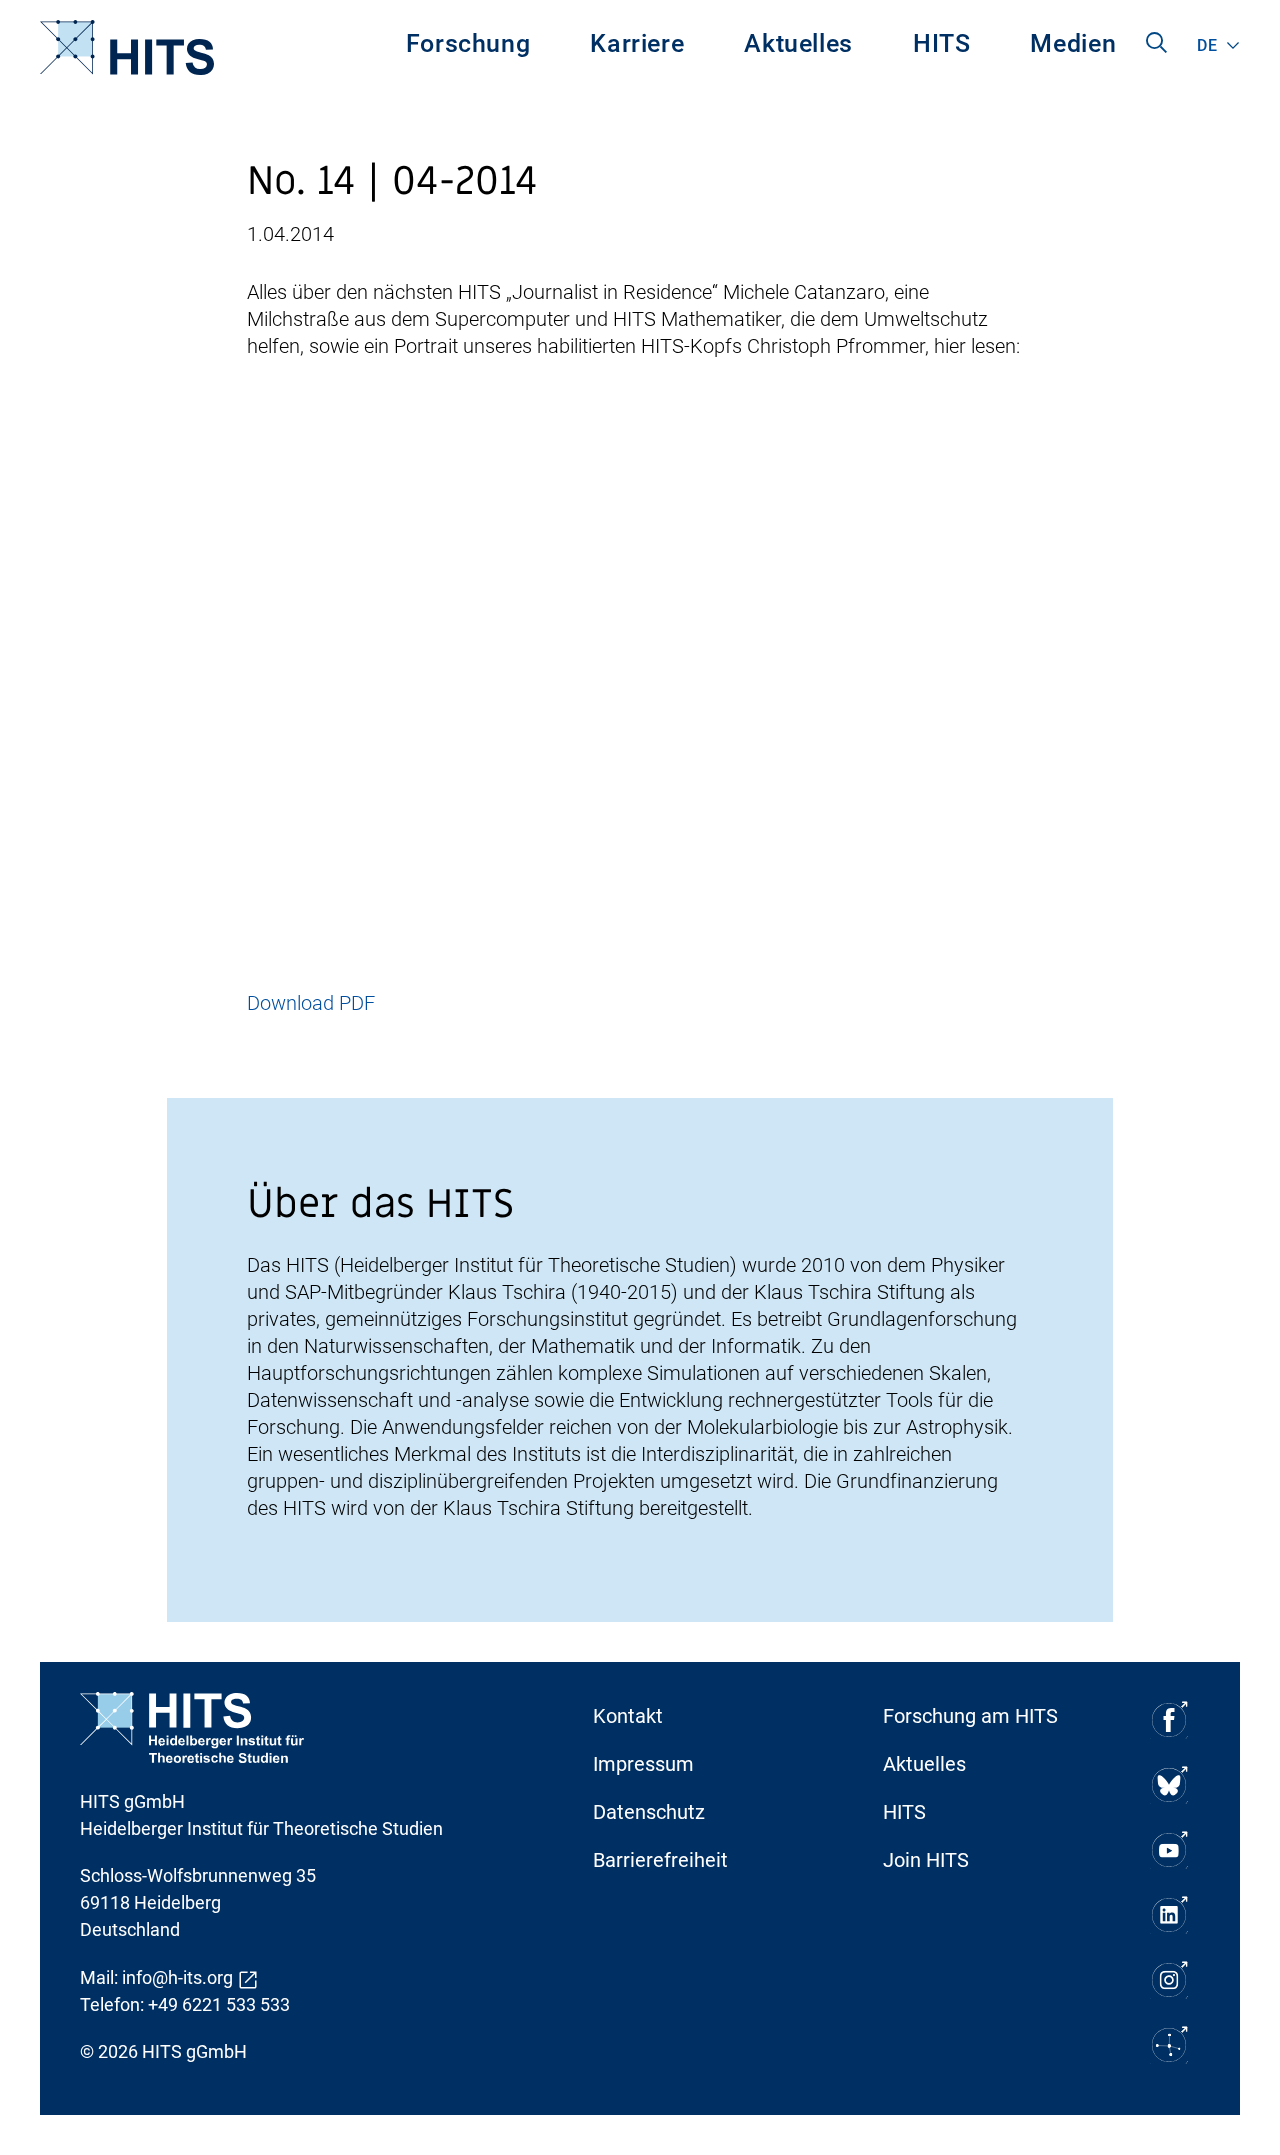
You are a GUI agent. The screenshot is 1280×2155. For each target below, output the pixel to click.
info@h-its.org (177, 1977)
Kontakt (628, 1716)
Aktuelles (798, 43)
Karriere (637, 43)
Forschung (468, 43)
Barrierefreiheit (660, 1860)
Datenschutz (649, 1812)
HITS (942, 43)
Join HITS (926, 1860)
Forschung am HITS (970, 1716)
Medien (1073, 43)
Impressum (643, 1764)
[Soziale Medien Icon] (1168, 1719)
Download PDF (311, 1003)
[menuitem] (468, 47)
